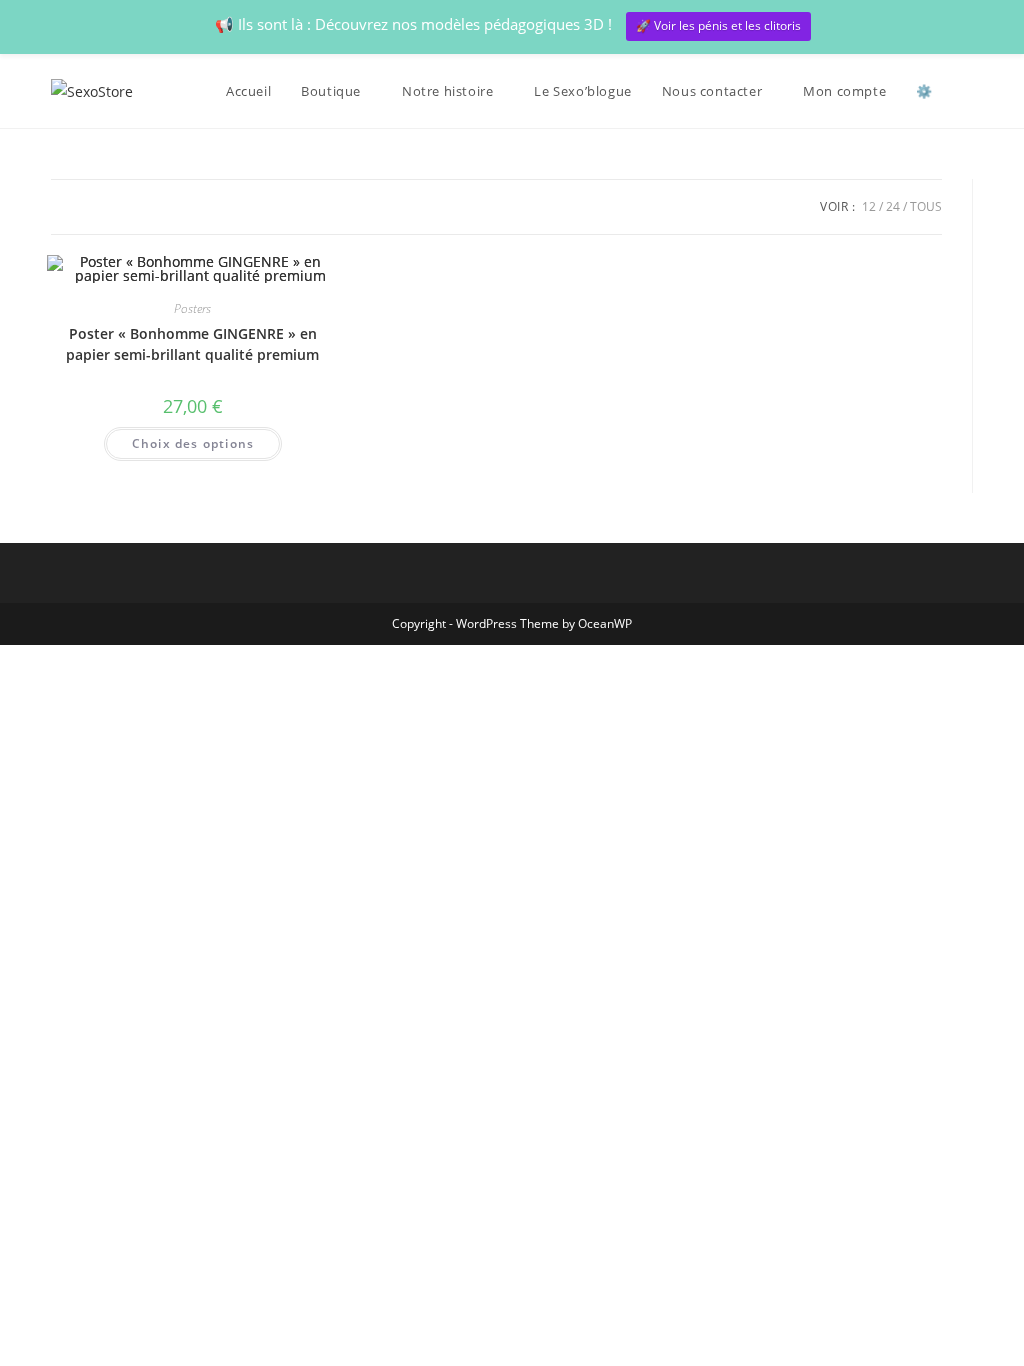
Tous (926, 206)
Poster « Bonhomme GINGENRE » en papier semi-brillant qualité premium (192, 344)
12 (869, 206)
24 (893, 206)
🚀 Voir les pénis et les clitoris (718, 25)
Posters (192, 308)
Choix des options (193, 443)
